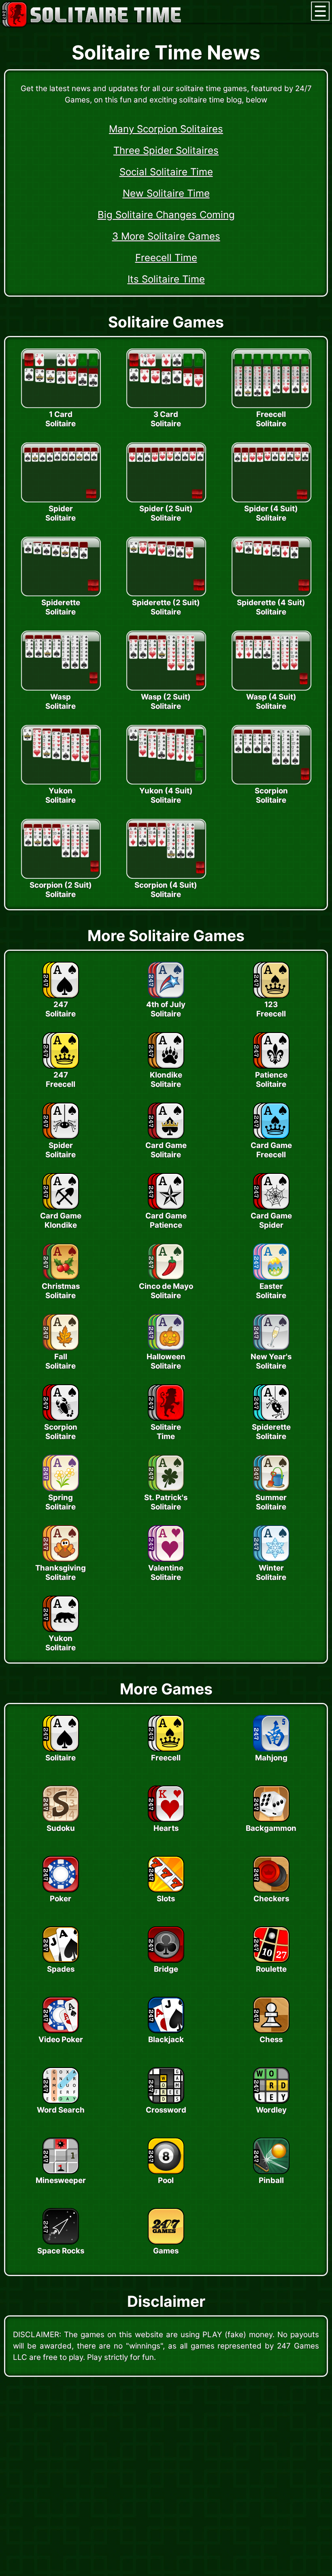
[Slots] (166, 1890)
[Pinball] (271, 2172)
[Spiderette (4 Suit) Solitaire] (271, 594)
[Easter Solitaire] (271, 1277)
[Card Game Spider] (271, 1207)
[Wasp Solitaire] (61, 688)
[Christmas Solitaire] (61, 1277)
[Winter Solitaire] (271, 1559)
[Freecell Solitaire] (271, 406)
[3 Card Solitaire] (166, 406)
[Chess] (271, 2031)
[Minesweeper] (61, 2172)
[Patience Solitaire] (271, 1066)
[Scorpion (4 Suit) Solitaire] (166, 876)
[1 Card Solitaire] (61, 406)
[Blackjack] (166, 2031)
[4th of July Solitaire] (166, 996)
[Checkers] (271, 1890)
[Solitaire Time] (166, 1418)
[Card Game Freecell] (271, 1137)
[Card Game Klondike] (61, 1207)
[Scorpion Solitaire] (271, 782)
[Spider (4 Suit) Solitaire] (271, 500)
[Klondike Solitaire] (166, 1066)
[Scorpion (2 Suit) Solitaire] (61, 876)
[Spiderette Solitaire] (61, 594)
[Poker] (61, 1890)
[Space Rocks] (61, 2242)
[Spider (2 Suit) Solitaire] (166, 500)
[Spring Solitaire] (61, 1489)
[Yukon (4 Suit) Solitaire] (166, 782)
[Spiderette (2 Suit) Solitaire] (166, 594)
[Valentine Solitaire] (166, 1559)
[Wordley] (271, 2101)
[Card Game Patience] (166, 1207)
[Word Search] (61, 2101)
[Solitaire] (61, 1749)
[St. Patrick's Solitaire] (166, 1489)
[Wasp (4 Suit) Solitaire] (271, 688)
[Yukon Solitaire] (61, 782)
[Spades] (61, 1960)
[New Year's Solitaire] (271, 1348)
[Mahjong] (271, 1749)
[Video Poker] (61, 2031)
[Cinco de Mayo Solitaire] (166, 1277)
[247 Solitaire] (61, 996)
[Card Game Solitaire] (166, 1137)
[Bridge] (166, 1960)
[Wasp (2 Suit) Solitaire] (166, 688)
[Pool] (166, 2172)
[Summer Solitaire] (271, 1489)
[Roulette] (271, 1960)
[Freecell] (166, 1749)
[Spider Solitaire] (61, 500)
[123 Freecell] (271, 996)
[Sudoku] (61, 1819)
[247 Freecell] (61, 1066)
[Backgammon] (271, 1819)
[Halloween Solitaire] (166, 1348)
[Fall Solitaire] (61, 1348)
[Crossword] (166, 2101)
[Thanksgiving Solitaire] (61, 1559)
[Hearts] (166, 1819)
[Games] (166, 2242)
